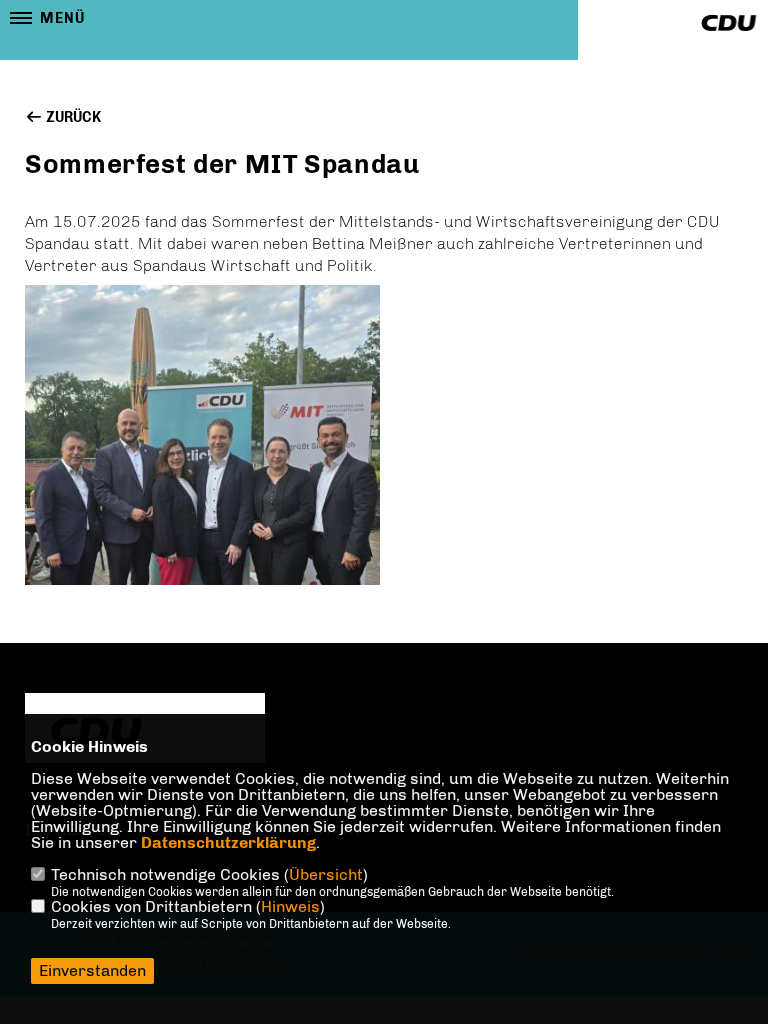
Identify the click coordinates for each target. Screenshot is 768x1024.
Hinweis (290, 906)
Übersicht (326, 874)
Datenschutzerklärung (228, 842)
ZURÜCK (72, 117)
